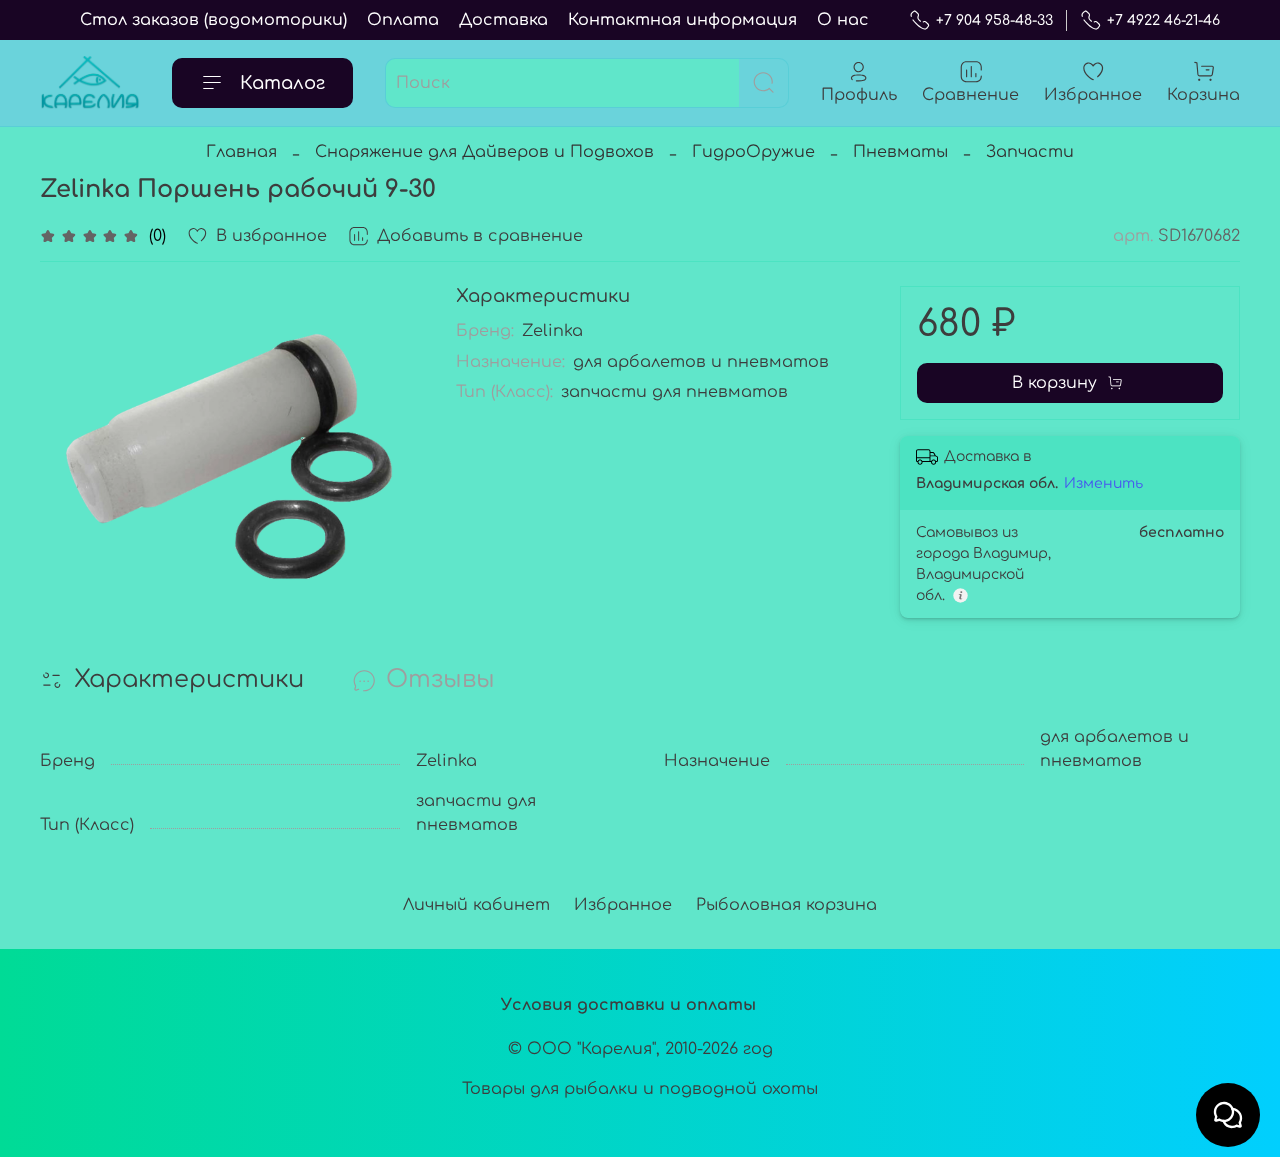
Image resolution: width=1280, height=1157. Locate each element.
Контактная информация (682, 20)
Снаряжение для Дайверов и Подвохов (484, 152)
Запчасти (1030, 152)
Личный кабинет (476, 905)
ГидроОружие (753, 152)
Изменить (1103, 483)
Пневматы (900, 152)
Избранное (623, 905)
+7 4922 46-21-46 (1163, 20)
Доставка (503, 20)
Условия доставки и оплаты (628, 1005)
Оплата (403, 20)
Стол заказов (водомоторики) (213, 20)
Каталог (282, 83)
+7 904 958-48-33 (994, 20)
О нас (843, 20)
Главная (241, 152)
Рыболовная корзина (786, 905)
